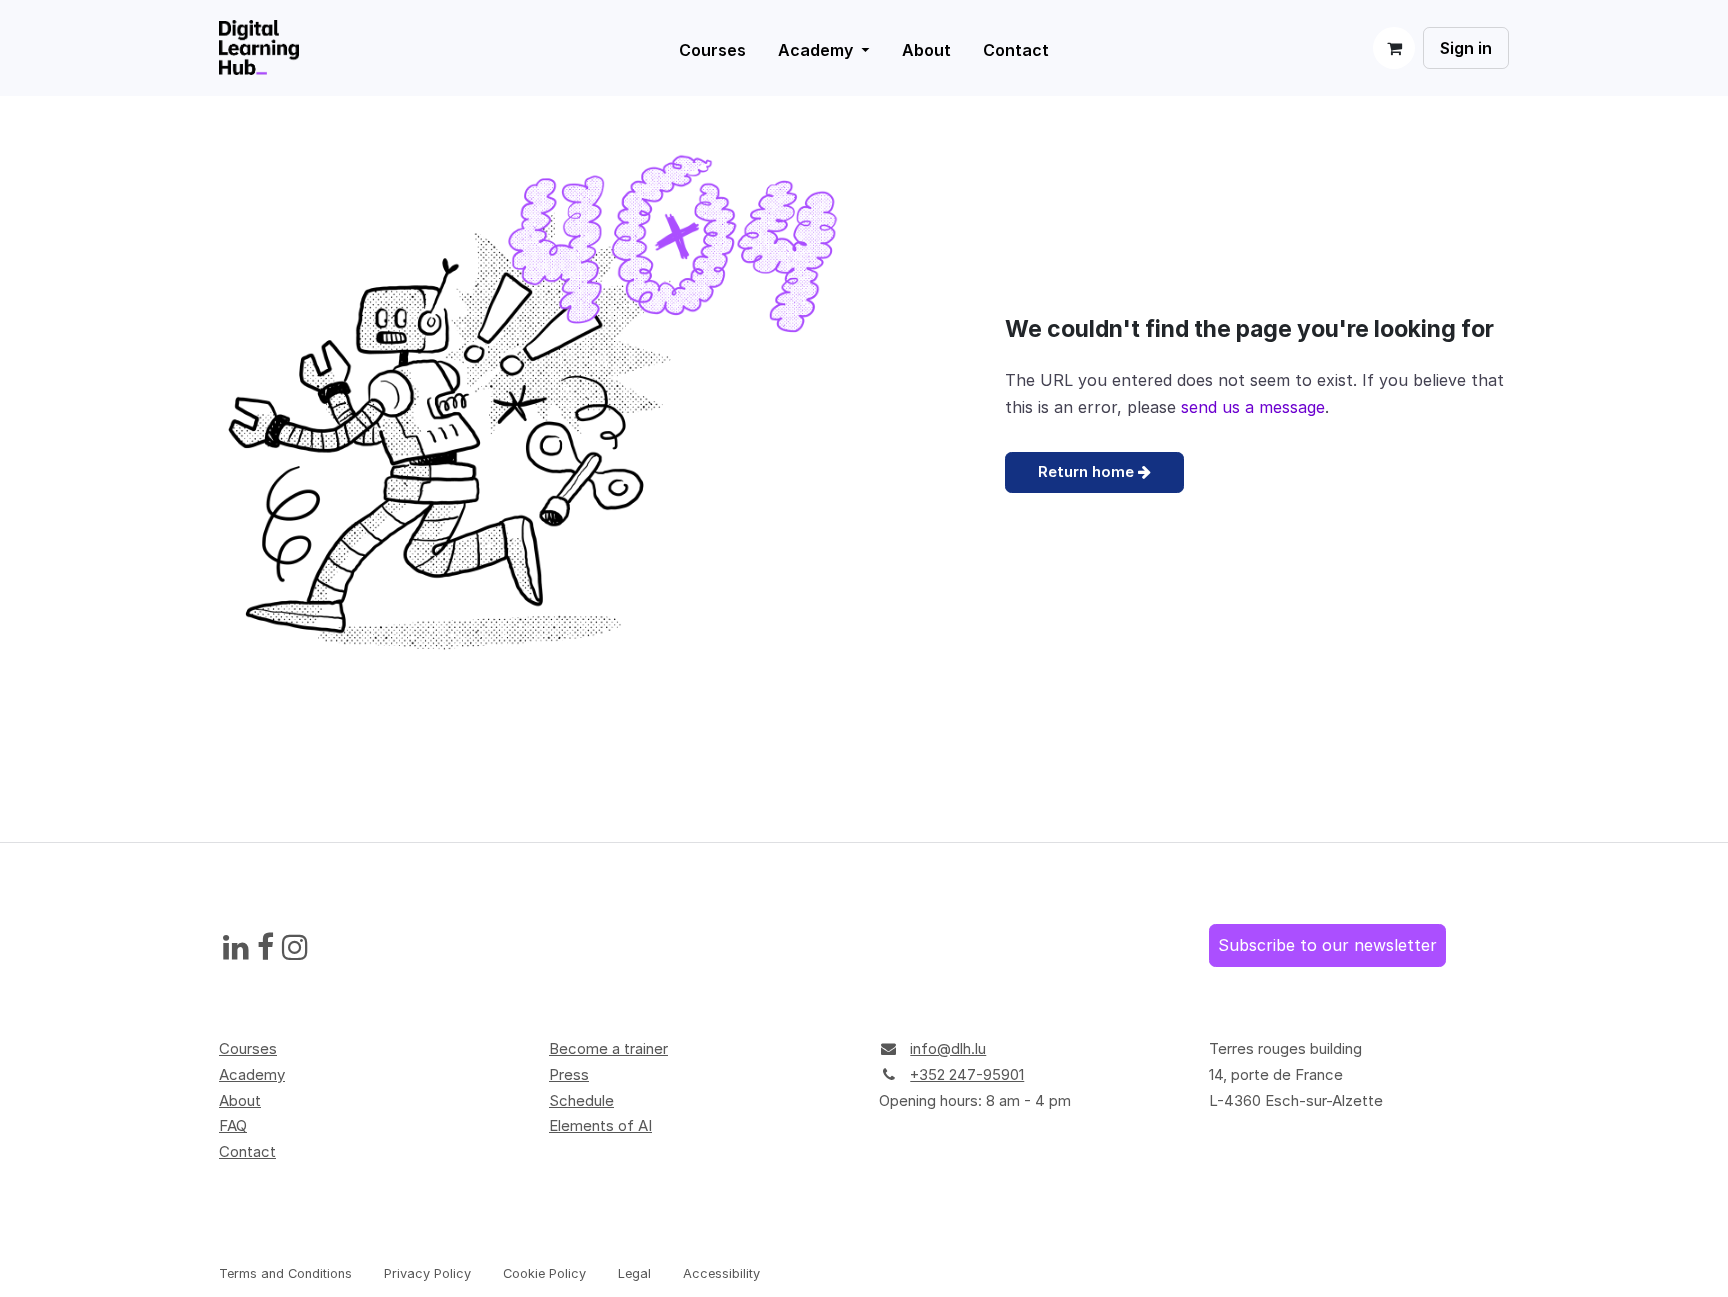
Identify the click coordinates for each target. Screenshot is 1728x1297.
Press (569, 1074)
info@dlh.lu (948, 1048)
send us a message (1253, 407)
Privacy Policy (427, 1273)
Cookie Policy (544, 1273)
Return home (1088, 471)
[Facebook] (265, 948)
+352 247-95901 (967, 1074)
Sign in (1466, 48)
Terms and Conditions (285, 1273)
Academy (252, 1074)
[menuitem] (823, 50)
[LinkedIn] (236, 948)
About (240, 1100)
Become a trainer (608, 1048)
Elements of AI (600, 1125)
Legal (634, 1273)
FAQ (233, 1125)
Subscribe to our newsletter (1327, 945)
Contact (247, 1151)
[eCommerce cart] (1394, 48)
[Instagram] (295, 948)
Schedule (581, 1100)
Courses (248, 1048)
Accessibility (721, 1273)
